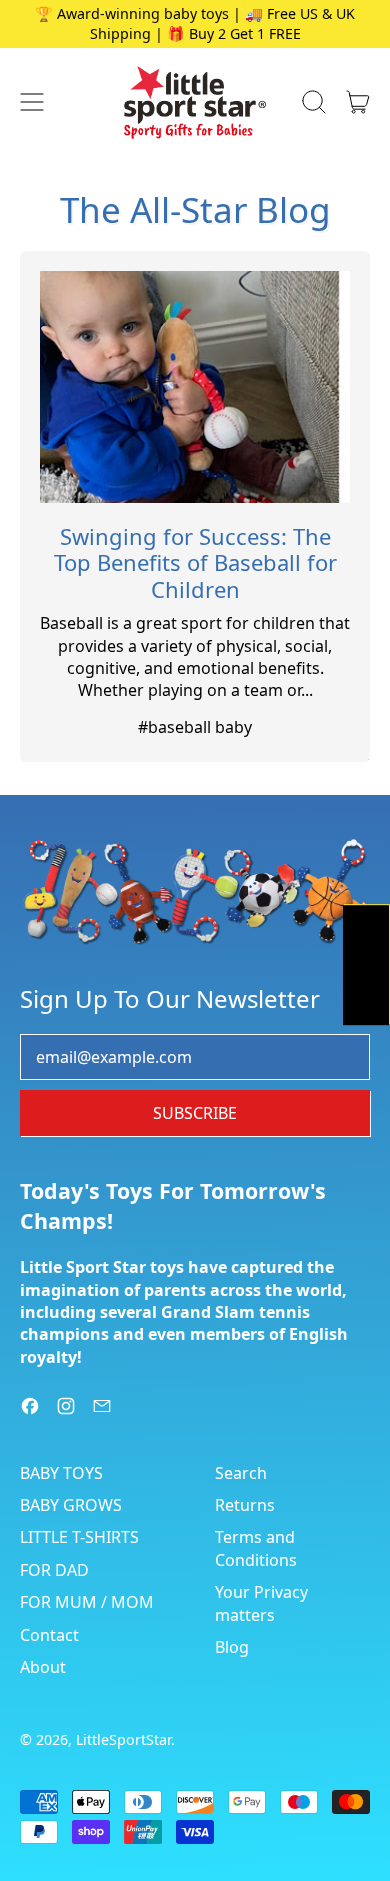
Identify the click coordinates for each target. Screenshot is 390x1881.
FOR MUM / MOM (87, 1602)
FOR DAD (54, 1570)
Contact (49, 1635)
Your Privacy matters (261, 1603)
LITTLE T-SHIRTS (79, 1537)
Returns (245, 1505)
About (43, 1667)
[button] (314, 102)
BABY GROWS (71, 1505)
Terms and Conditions (256, 1548)
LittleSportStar (123, 1739)
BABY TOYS (61, 1473)
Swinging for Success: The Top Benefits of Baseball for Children (195, 562)
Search (241, 1473)
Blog (232, 1647)
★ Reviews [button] (367, 964)
